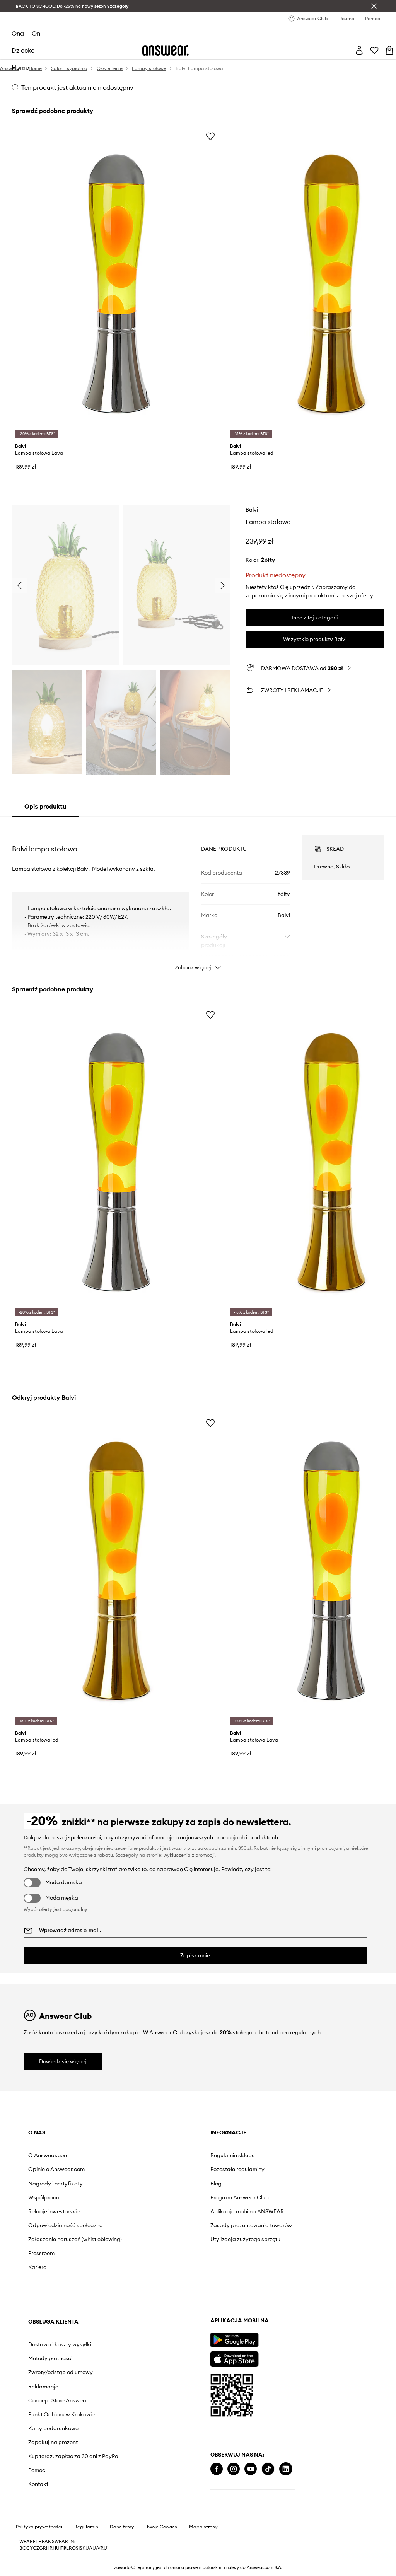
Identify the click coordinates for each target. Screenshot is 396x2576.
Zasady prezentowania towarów (178, 2225)
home (20, 67)
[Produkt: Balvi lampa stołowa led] (116, 1571)
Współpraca (44, 2197)
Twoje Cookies (162, 2535)
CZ (36, 2556)
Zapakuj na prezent (271, 2253)
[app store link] (52, 2380)
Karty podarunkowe (272, 2239)
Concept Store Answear (277, 2211)
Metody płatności (269, 2169)
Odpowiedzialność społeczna (66, 2225)
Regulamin (86, 2535)
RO (72, 2556)
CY (30, 2556)
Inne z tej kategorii (315, 618)
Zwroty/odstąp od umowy (279, 2184)
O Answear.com (48, 2155)
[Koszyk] (389, 50)
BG (23, 2556)
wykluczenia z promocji (189, 1855)
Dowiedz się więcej (63, 2061)
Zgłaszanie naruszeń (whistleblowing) (54, 2242)
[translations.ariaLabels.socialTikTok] (86, 2491)
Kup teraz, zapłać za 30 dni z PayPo (283, 2270)
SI (78, 2556)
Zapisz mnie (195, 1955)
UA (89, 2556)
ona (18, 33)
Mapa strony (203, 2535)
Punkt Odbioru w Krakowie (280, 2225)
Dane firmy (122, 2535)
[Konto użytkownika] (359, 50)
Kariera (38, 2273)
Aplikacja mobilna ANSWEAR (174, 2211)
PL (66, 2556)
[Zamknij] (374, 6)
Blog (143, 2184)
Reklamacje (262, 2197)
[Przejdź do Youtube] (68, 2491)
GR (43, 2556)
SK (83, 2556)
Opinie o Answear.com (56, 2169)
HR (49, 2556)
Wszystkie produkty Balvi (315, 639)
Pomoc (255, 2287)
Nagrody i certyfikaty (55, 2184)
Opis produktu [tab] (45, 806)
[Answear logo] (166, 50)
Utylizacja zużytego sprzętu (173, 2239)
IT (61, 2556)
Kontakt (257, 2301)
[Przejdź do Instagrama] (51, 2491)
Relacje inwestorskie (54, 2211)
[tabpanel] (198, 896)
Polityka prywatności (39, 2535)
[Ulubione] (374, 50)
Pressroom (41, 2259)
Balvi (252, 510)
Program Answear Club (167, 2197)
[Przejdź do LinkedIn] (104, 2491)
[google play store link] (52, 2362)
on (36, 33)
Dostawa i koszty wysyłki (278, 2155)
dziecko (23, 50)
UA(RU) (100, 2556)
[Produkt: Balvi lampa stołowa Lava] (116, 284)
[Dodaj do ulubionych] (210, 136)
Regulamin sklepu (160, 2155)
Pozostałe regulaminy (165, 2169)
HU (56, 2556)
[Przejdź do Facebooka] (34, 2491)
